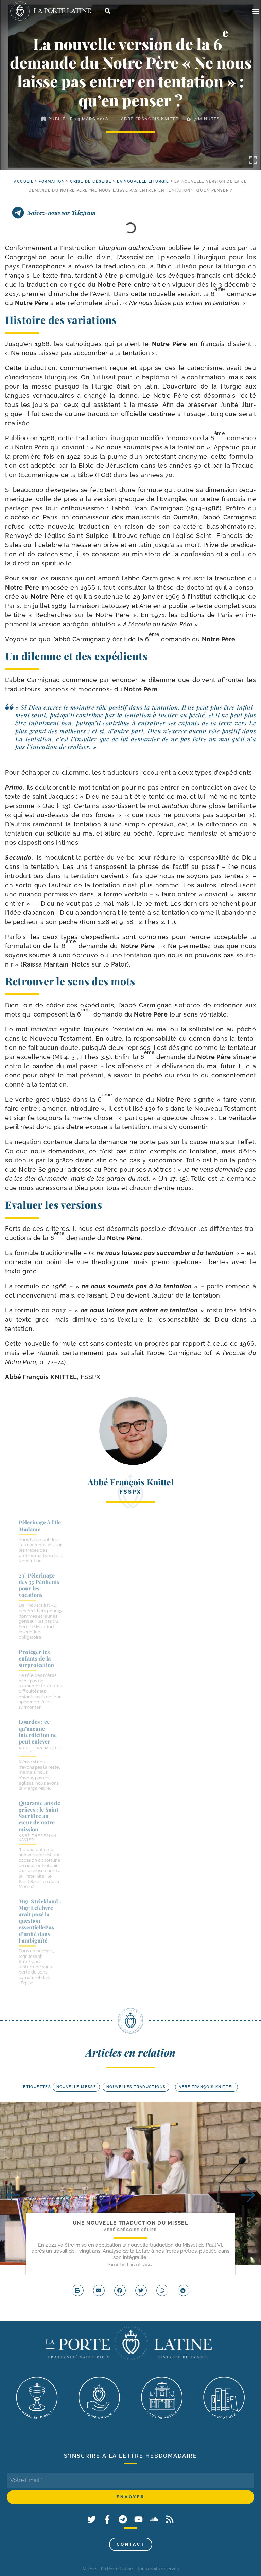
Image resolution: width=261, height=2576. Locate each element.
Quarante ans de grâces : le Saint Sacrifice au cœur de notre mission (39, 1816)
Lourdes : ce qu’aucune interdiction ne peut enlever (38, 1731)
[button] (255, 11)
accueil (24, 181)
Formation (52, 181)
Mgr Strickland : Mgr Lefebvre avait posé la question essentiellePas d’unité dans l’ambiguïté (40, 1921)
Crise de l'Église (91, 181)
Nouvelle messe (76, 2087)
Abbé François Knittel (151, 119)
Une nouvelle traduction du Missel (130, 2223)
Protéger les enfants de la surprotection (36, 1658)
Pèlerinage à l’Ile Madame (40, 1525)
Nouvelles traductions (136, 2087)
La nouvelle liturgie (143, 181)
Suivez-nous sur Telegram (62, 212)
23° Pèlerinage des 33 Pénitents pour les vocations (39, 1585)
